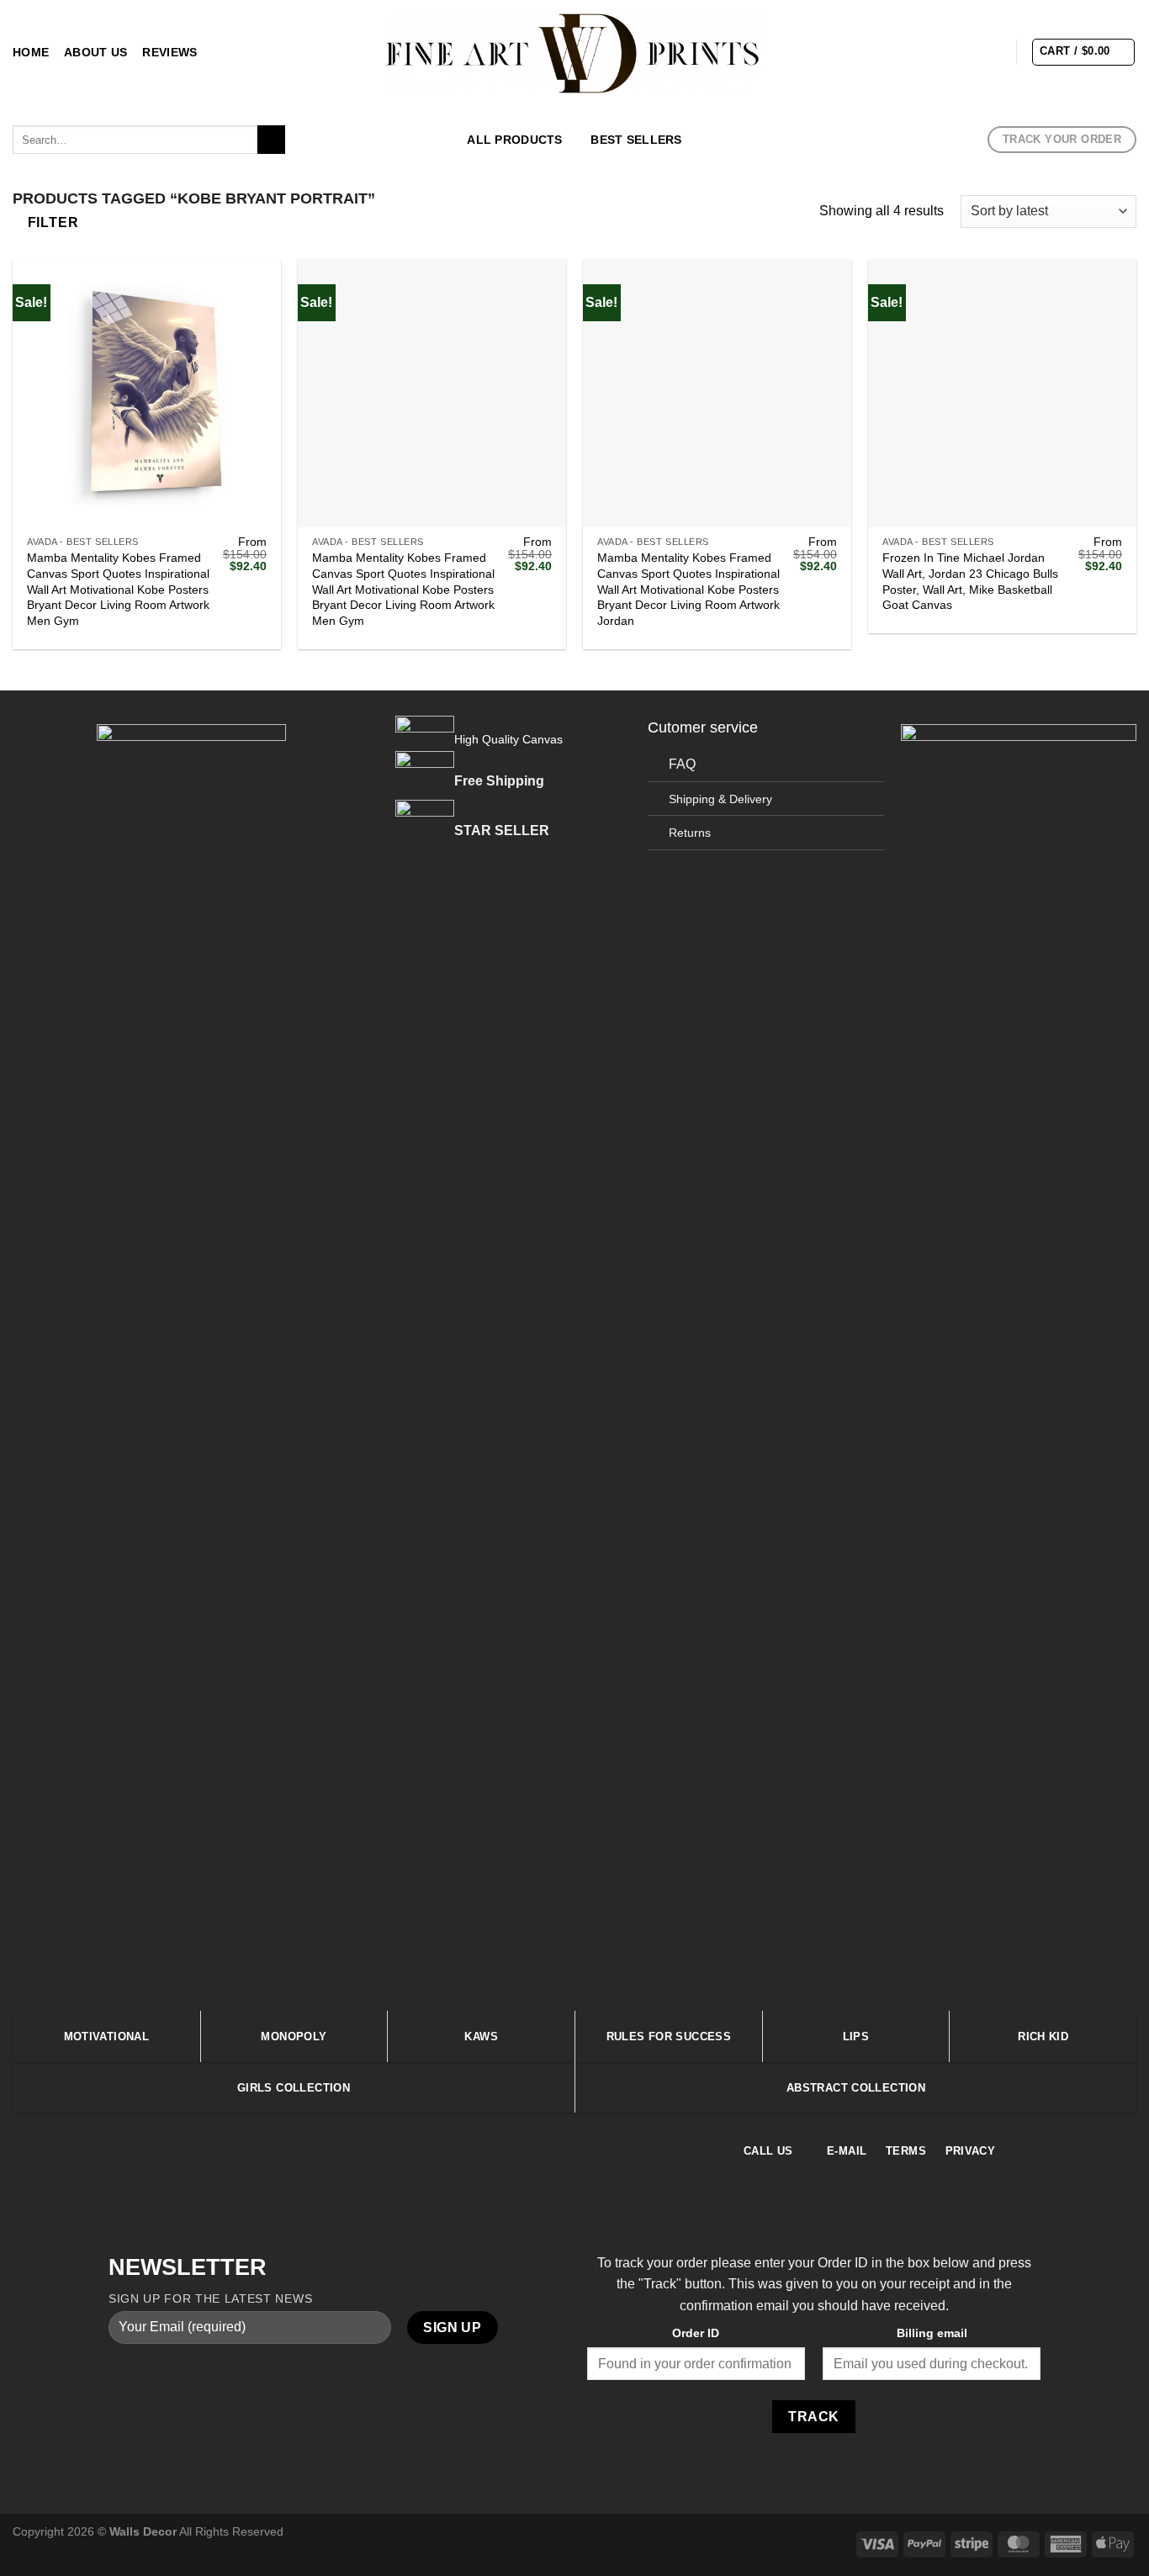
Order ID (696, 2333)
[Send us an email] (969, 51)
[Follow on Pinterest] (991, 51)
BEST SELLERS (636, 140)
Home (31, 52)
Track (813, 2417)
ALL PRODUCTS (514, 140)
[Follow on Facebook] (903, 51)
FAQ (682, 764)
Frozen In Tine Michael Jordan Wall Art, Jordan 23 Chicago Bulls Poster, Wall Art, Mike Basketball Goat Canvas (970, 581)
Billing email (932, 2333)
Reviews (169, 52)
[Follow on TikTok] (947, 51)
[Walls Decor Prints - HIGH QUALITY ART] (575, 53)
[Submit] (271, 140)
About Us (95, 52)
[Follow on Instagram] (925, 51)
